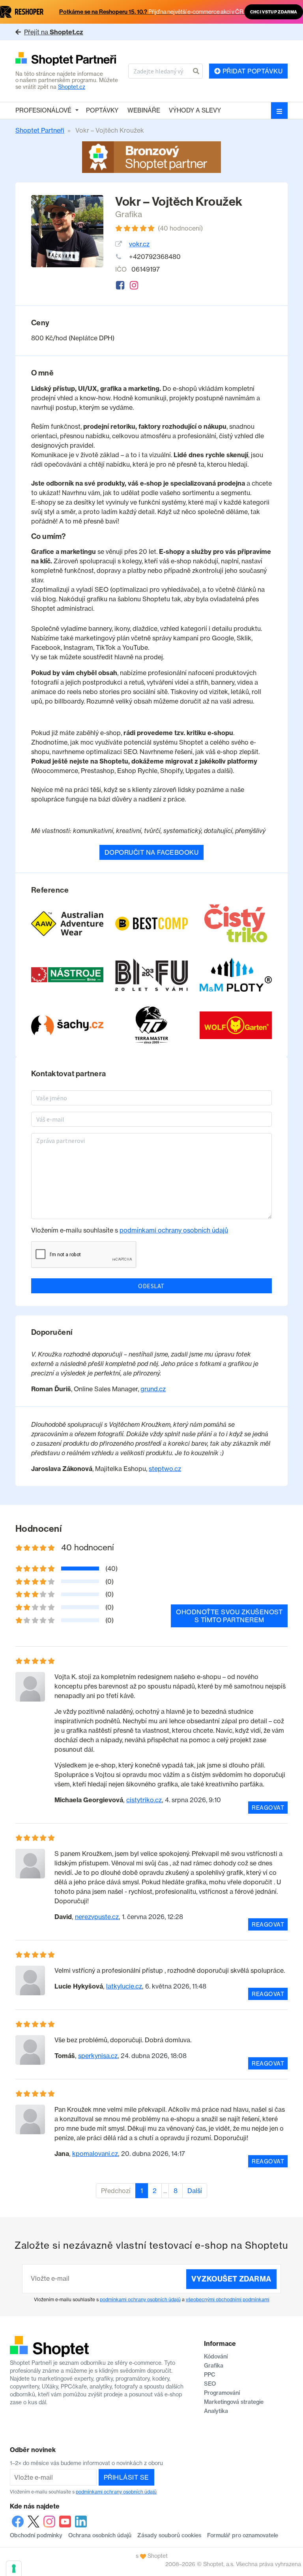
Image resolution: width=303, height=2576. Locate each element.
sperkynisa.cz (98, 2056)
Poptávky (102, 110)
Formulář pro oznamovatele (243, 2535)
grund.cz (153, 1389)
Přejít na (54, 32)
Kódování (216, 2356)
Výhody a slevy (195, 110)
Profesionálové (43, 110)
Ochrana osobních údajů (100, 2535)
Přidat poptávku (252, 71)
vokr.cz (139, 244)
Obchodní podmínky (36, 2535)
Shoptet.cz (72, 87)
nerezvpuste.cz (97, 1917)
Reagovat (268, 1808)
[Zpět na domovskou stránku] (69, 59)
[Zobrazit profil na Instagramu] (134, 285)
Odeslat (151, 1286)
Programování (222, 2393)
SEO (210, 2384)
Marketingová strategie (234, 2402)
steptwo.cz (165, 1469)
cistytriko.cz (144, 1800)
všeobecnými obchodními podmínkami (228, 2299)
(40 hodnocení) (180, 228)
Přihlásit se (126, 2477)
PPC (210, 2375)
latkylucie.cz (124, 1986)
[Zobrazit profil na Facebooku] (120, 285)
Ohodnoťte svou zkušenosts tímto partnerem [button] (229, 1616)
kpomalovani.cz (95, 2154)
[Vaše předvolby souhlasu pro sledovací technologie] (14, 2568)
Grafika (129, 214)
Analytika (216, 2411)
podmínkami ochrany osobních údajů (174, 1230)
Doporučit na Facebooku (152, 852)
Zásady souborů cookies (169, 2535)
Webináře (144, 110)
